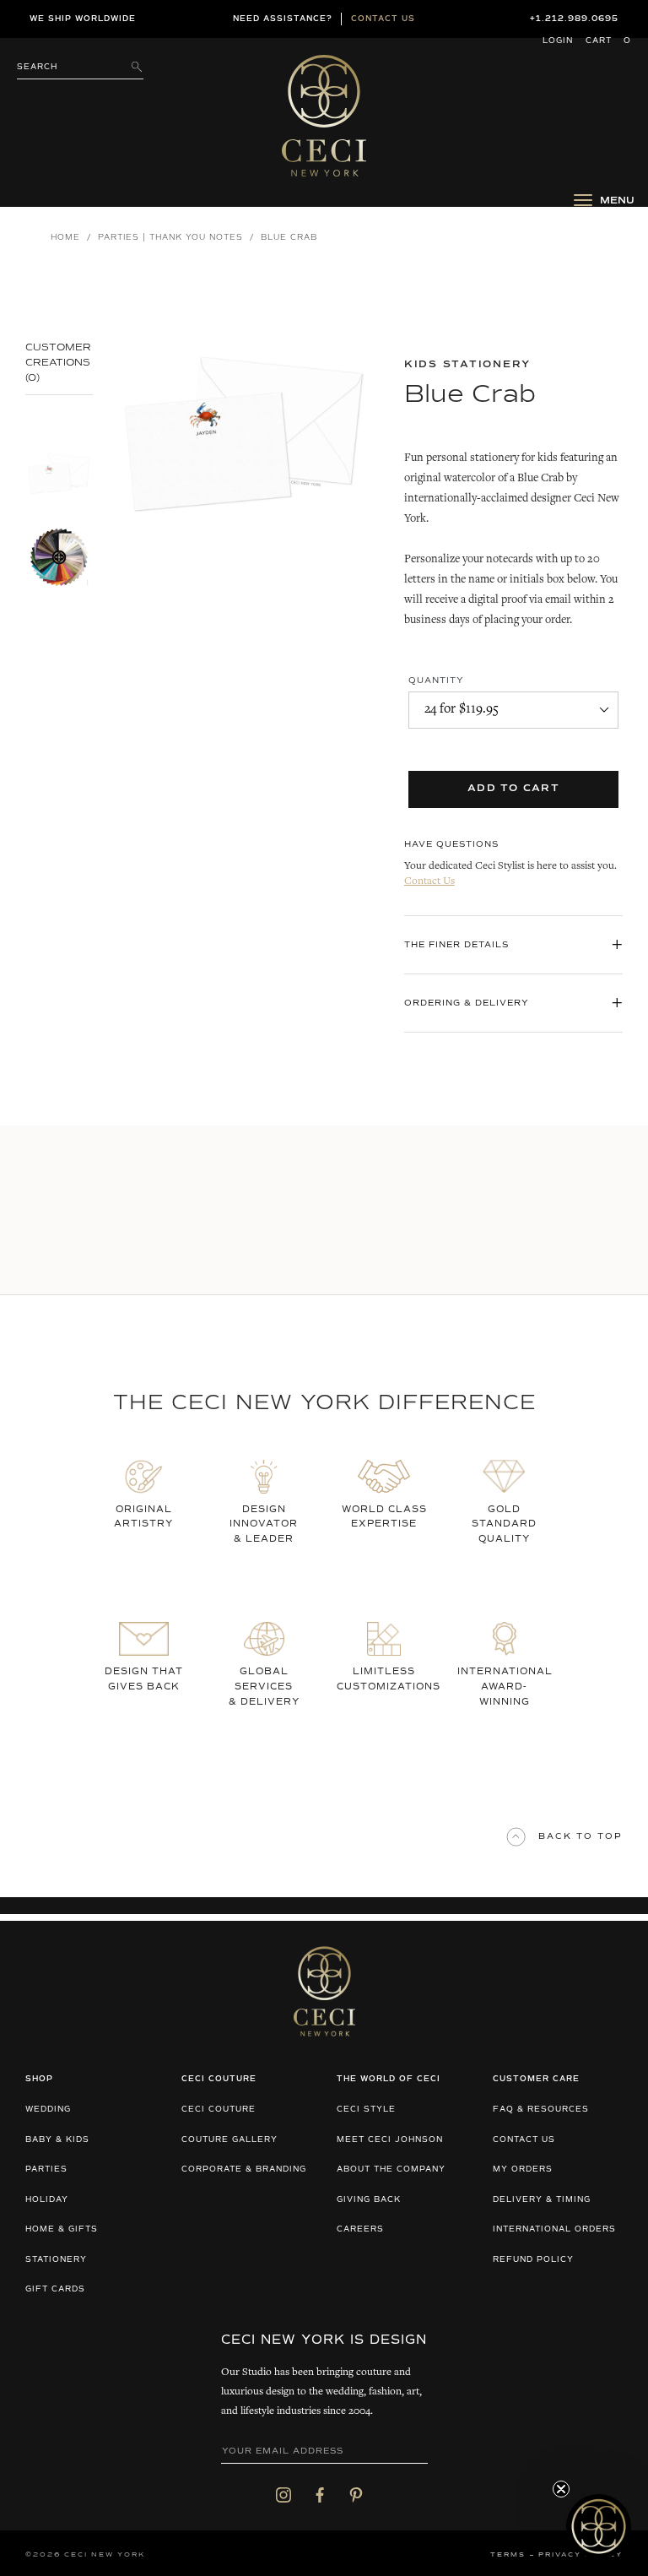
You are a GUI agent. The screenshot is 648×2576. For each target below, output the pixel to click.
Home (65, 238)
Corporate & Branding (244, 2169)
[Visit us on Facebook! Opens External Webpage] (320, 2494)
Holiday (47, 2200)
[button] (599, 2527)
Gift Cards (55, 2289)
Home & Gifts (62, 2229)
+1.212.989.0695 (574, 19)
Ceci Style (366, 2110)
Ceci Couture (219, 2110)
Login (558, 41)
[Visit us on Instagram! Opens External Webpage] (283, 2494)
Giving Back (369, 2200)
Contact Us (429, 882)
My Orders (523, 2169)
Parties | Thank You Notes (170, 238)
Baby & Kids (57, 2140)
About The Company (391, 2169)
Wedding (48, 2110)
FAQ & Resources (541, 2110)
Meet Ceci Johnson (390, 2140)
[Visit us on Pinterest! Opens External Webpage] (356, 2494)
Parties (46, 2169)
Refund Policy (533, 2260)
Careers (360, 2229)
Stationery (56, 2260)
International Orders (554, 2229)
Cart (608, 41)
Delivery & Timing (542, 2200)
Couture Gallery (229, 2140)
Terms (508, 2555)
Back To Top (580, 1836)
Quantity (436, 681)
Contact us (383, 19)
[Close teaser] (561, 2489)
